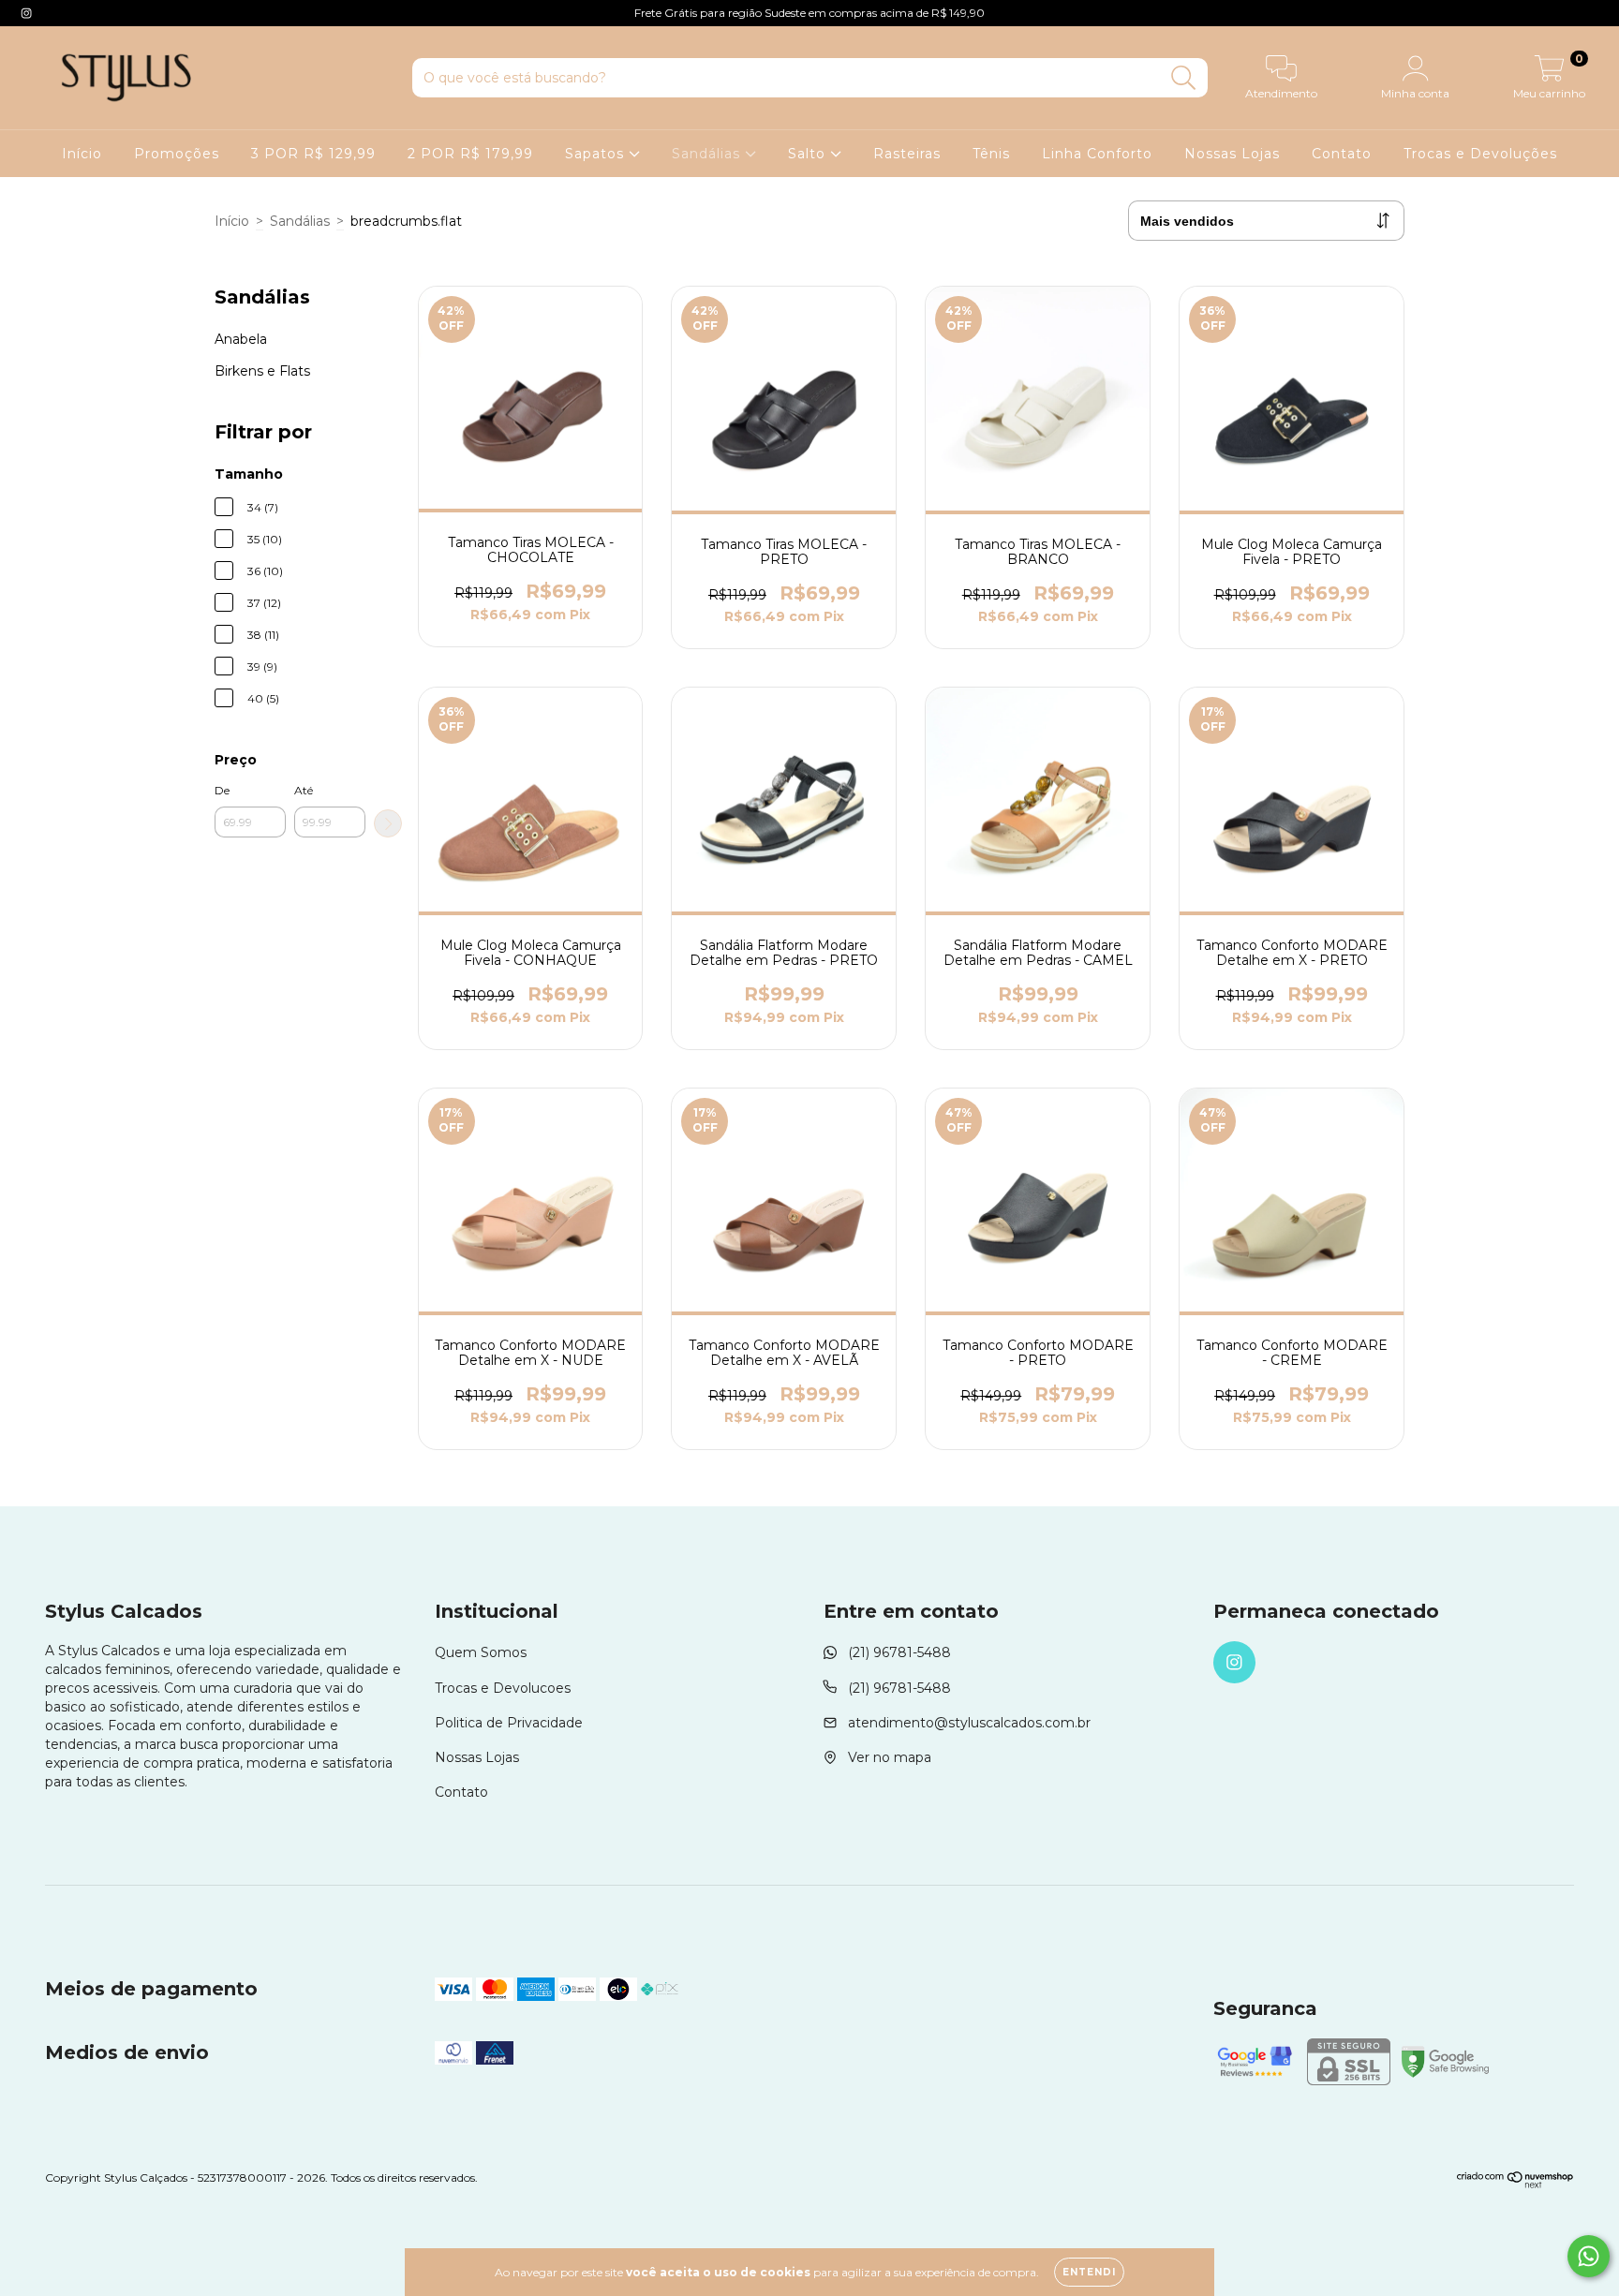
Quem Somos (481, 1652)
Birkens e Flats (262, 371)
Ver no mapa (890, 1757)
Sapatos (597, 154)
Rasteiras (907, 154)
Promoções (177, 154)
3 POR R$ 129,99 (313, 154)
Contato (1342, 154)
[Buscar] (1184, 78)
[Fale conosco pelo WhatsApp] (1589, 2256)
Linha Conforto (1097, 154)
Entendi (1089, 2272)
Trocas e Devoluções (1480, 154)
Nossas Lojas (1232, 154)
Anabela (241, 339)
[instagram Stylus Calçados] (26, 13)
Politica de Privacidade (509, 1723)
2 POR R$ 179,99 (470, 154)
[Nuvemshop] (1515, 2185)
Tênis (991, 154)
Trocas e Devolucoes (503, 1688)
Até (304, 790)
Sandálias (708, 154)
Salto (809, 154)
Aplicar (388, 823)
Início (82, 154)
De (222, 790)
